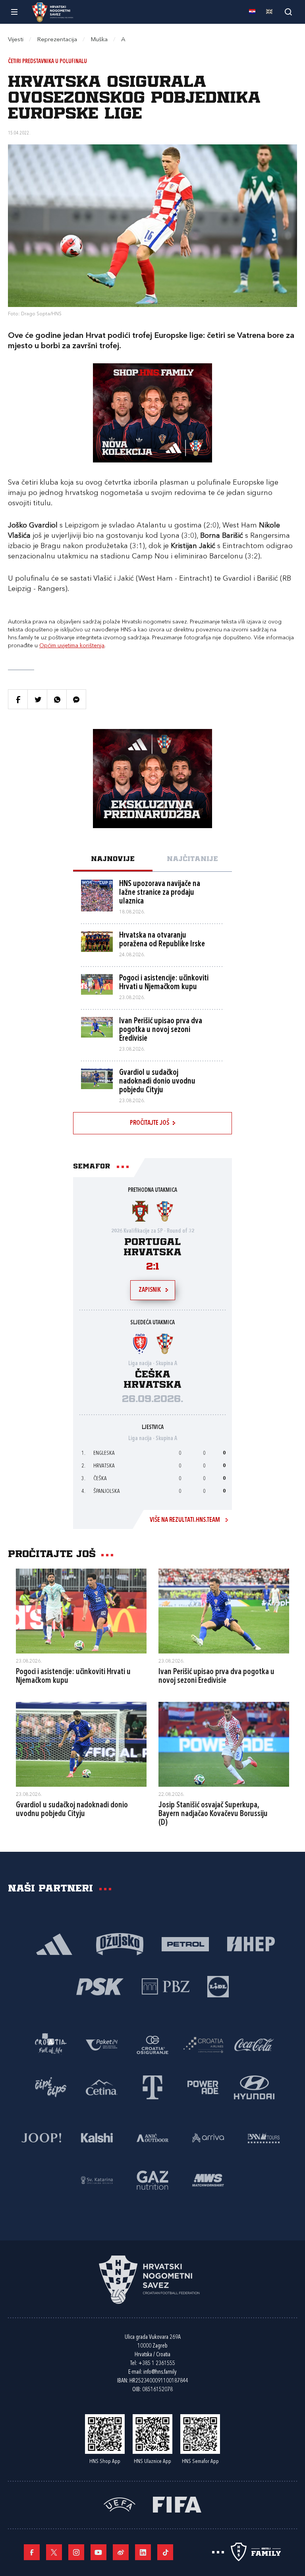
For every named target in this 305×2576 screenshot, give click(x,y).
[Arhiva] (288, 12)
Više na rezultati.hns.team (185, 1520)
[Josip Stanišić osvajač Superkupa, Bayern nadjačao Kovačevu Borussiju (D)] (224, 1744)
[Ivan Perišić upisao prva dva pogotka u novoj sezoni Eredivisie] (224, 1611)
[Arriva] (208, 2137)
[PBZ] (165, 1986)
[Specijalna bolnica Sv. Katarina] (97, 2180)
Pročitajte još (150, 1123)
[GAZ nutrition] (152, 2180)
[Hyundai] (254, 2087)
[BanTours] (264, 2137)
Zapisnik (150, 1290)
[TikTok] (165, 2552)
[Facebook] (32, 2552)
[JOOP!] (41, 2137)
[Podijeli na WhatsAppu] (57, 699)
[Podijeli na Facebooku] (18, 699)
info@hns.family (160, 2372)
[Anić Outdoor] (152, 2137)
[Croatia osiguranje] (152, 2044)
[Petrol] (185, 1944)
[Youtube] (98, 2552)
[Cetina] (102, 2087)
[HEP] (251, 1944)
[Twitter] (54, 2552)
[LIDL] (218, 1986)
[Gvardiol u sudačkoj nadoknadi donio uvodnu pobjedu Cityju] (81, 1744)
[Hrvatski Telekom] (152, 2087)
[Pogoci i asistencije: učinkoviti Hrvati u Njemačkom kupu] (81, 1611)
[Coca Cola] (254, 2044)
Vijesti (16, 40)
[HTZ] (51, 2044)
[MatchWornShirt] (208, 2180)
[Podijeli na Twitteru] (37, 699)
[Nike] (54, 1944)
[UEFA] (120, 2504)
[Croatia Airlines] (203, 2044)
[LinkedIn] (143, 2552)
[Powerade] (203, 2087)
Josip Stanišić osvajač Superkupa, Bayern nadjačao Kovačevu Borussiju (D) (213, 1814)
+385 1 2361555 (157, 2364)
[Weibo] (121, 2552)
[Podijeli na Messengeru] (76, 699)
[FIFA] (177, 2504)
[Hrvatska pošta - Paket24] (102, 2044)
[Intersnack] (51, 2087)
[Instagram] (76, 2552)
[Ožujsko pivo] (120, 1944)
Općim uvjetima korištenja (72, 646)
